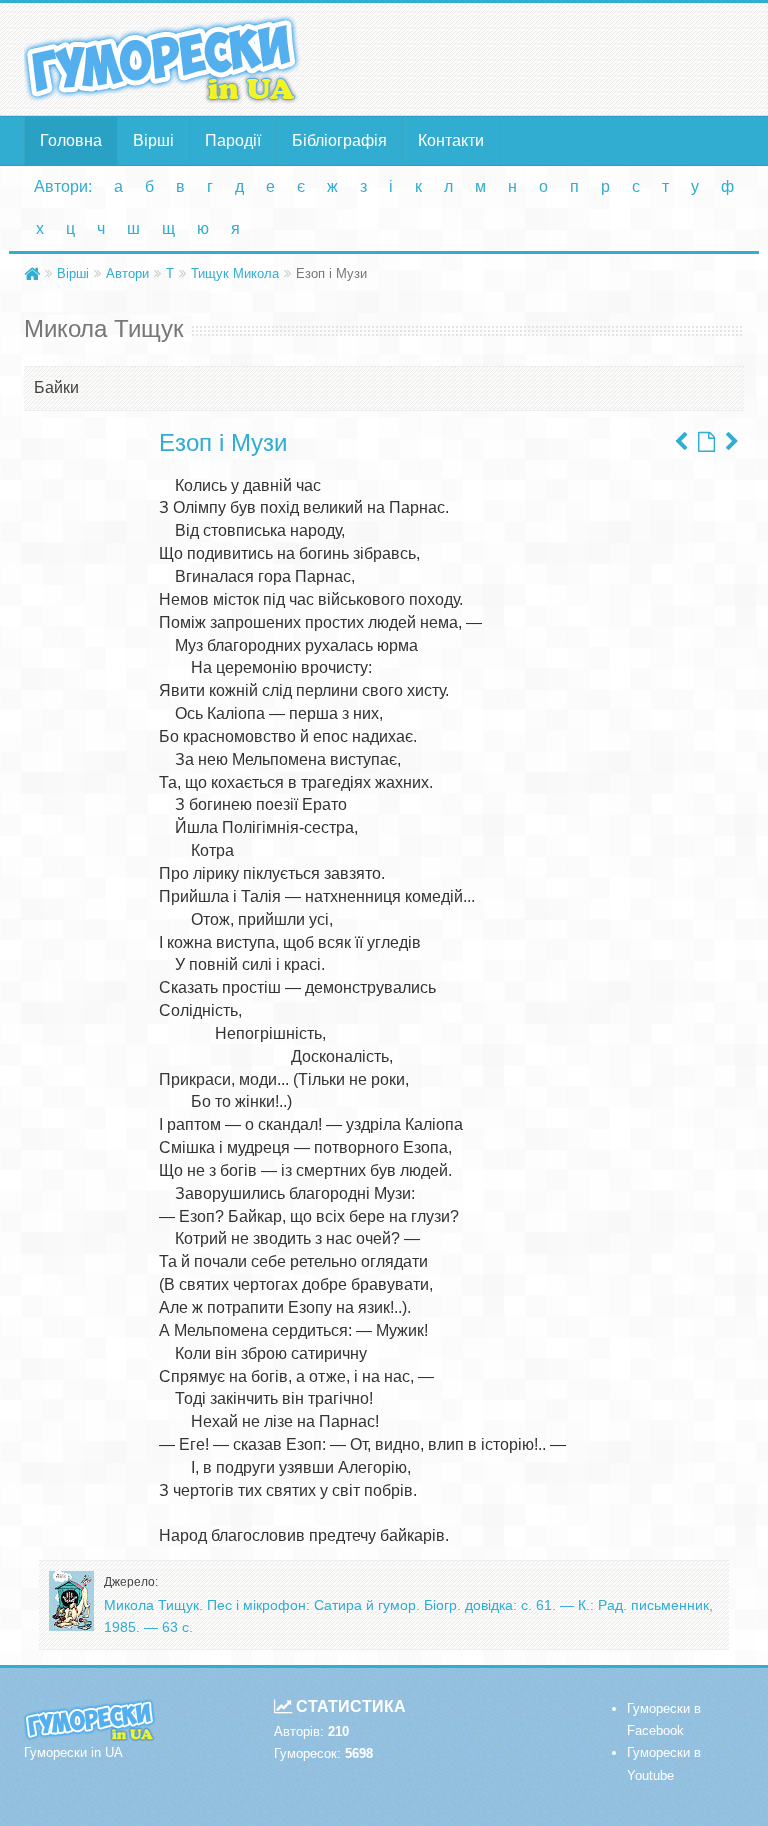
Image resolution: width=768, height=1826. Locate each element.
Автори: (63, 186)
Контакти (451, 140)
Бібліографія (339, 140)
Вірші (153, 140)
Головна (71, 140)
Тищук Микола (235, 273)
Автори (127, 273)
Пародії (233, 140)
